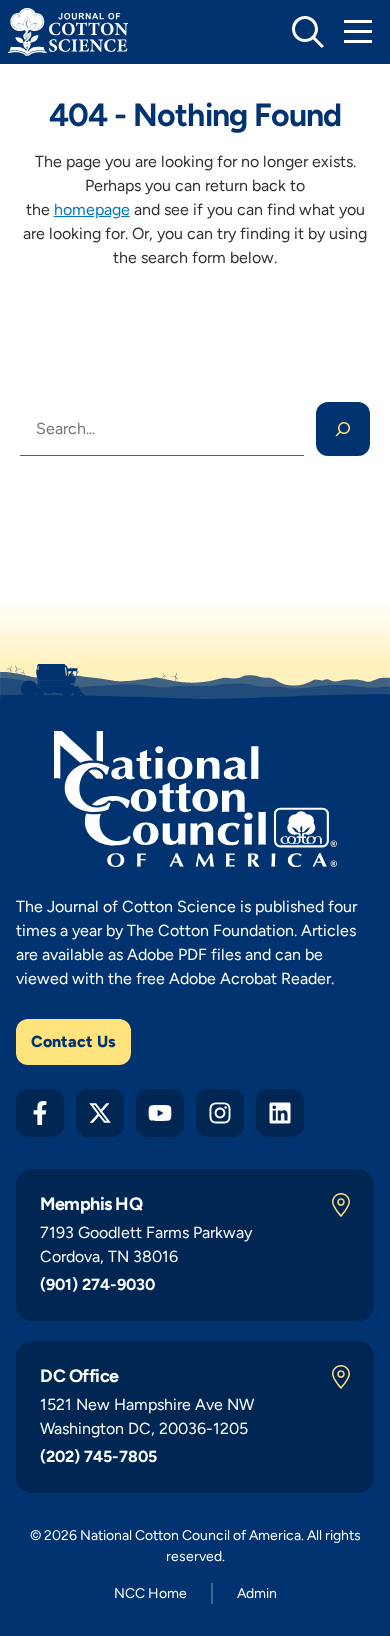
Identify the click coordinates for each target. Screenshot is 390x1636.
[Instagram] (220, 1113)
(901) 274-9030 (97, 1284)
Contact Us (73, 1041)
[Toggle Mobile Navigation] (358, 32)
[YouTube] (160, 1113)
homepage (92, 209)
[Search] (343, 429)
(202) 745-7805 (98, 1456)
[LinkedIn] (280, 1113)
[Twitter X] (100, 1113)
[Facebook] (40, 1113)
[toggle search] (308, 32)
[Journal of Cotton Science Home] (68, 32)
